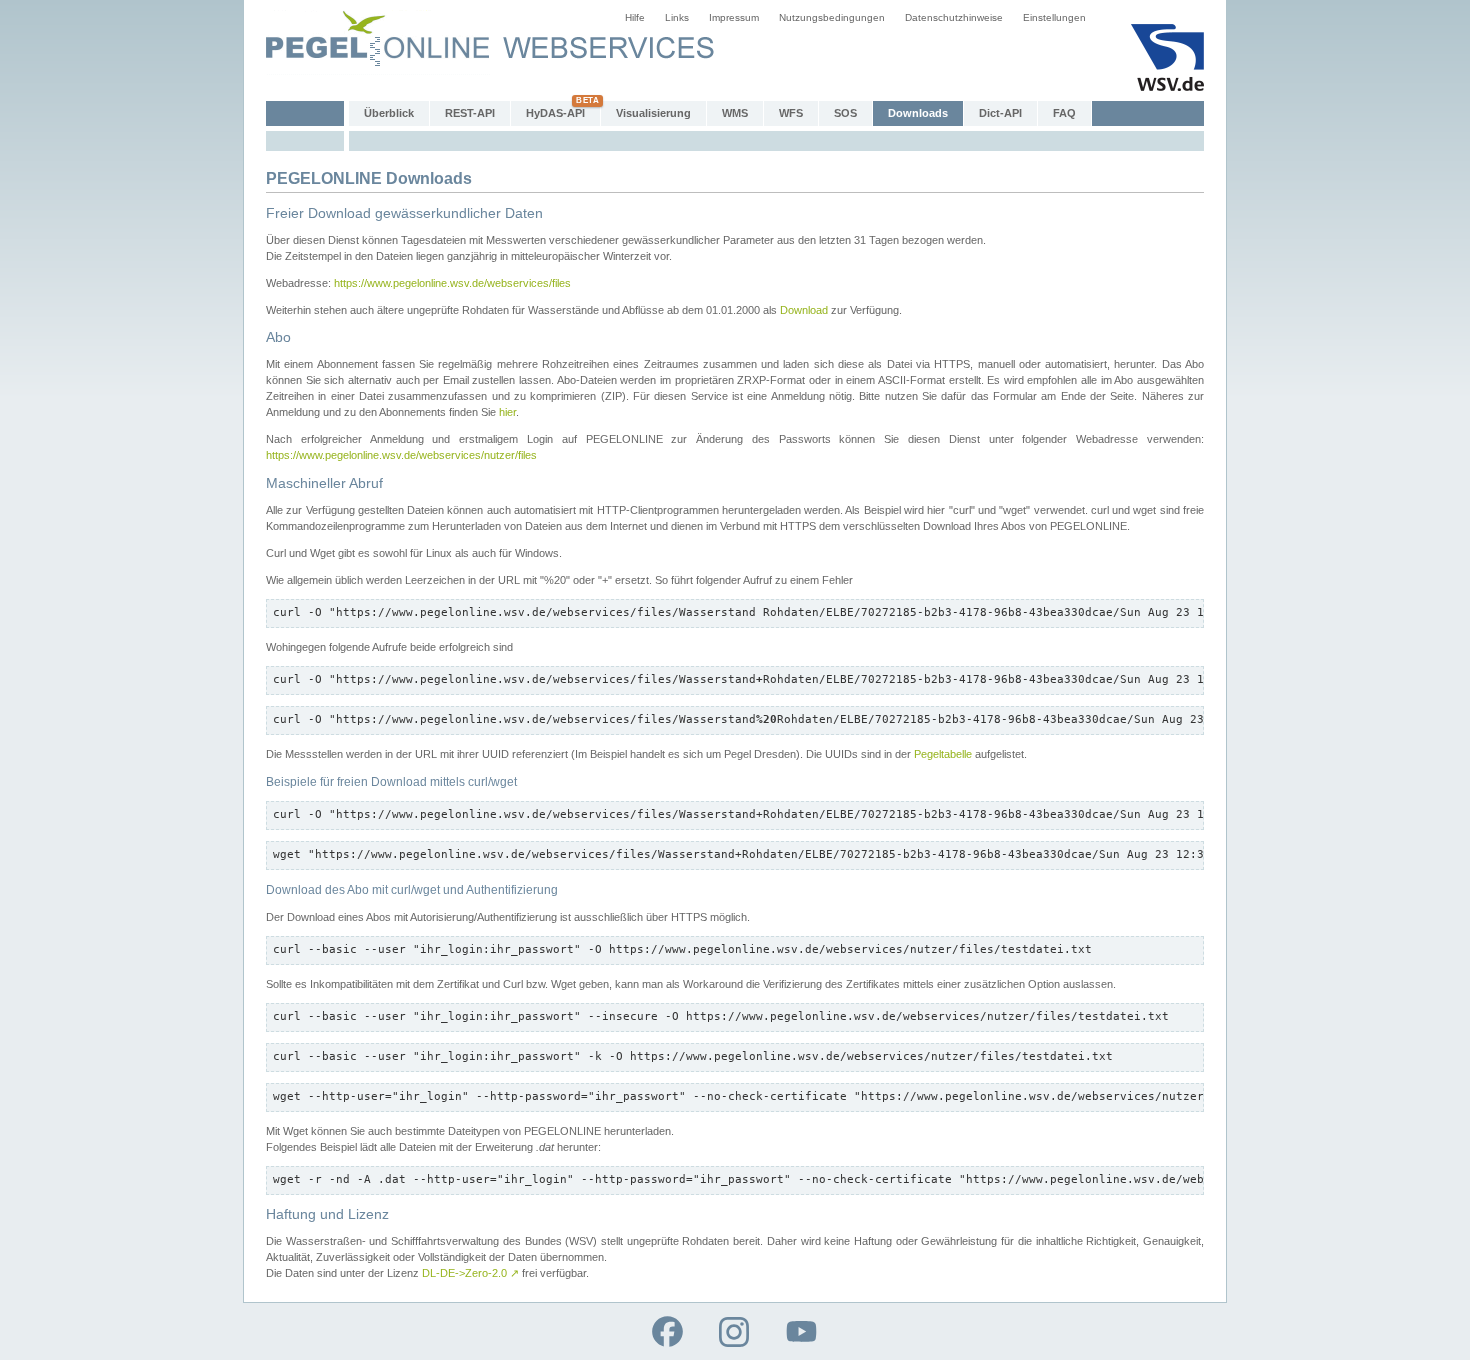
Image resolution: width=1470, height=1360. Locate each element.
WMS (735, 113)
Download (804, 310)
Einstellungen (1054, 17)
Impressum (734, 17)
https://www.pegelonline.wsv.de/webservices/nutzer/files (401, 455)
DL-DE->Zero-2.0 (470, 1273)
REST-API (470, 113)
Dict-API (1000, 113)
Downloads (918, 113)
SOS (845, 113)
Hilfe (635, 17)
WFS (791, 113)
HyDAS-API (555, 113)
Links (677, 17)
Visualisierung (653, 113)
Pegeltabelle (943, 754)
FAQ (1064, 113)
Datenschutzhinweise (954, 17)
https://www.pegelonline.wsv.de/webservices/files (452, 283)
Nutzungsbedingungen (832, 17)
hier (507, 412)
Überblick (389, 113)
